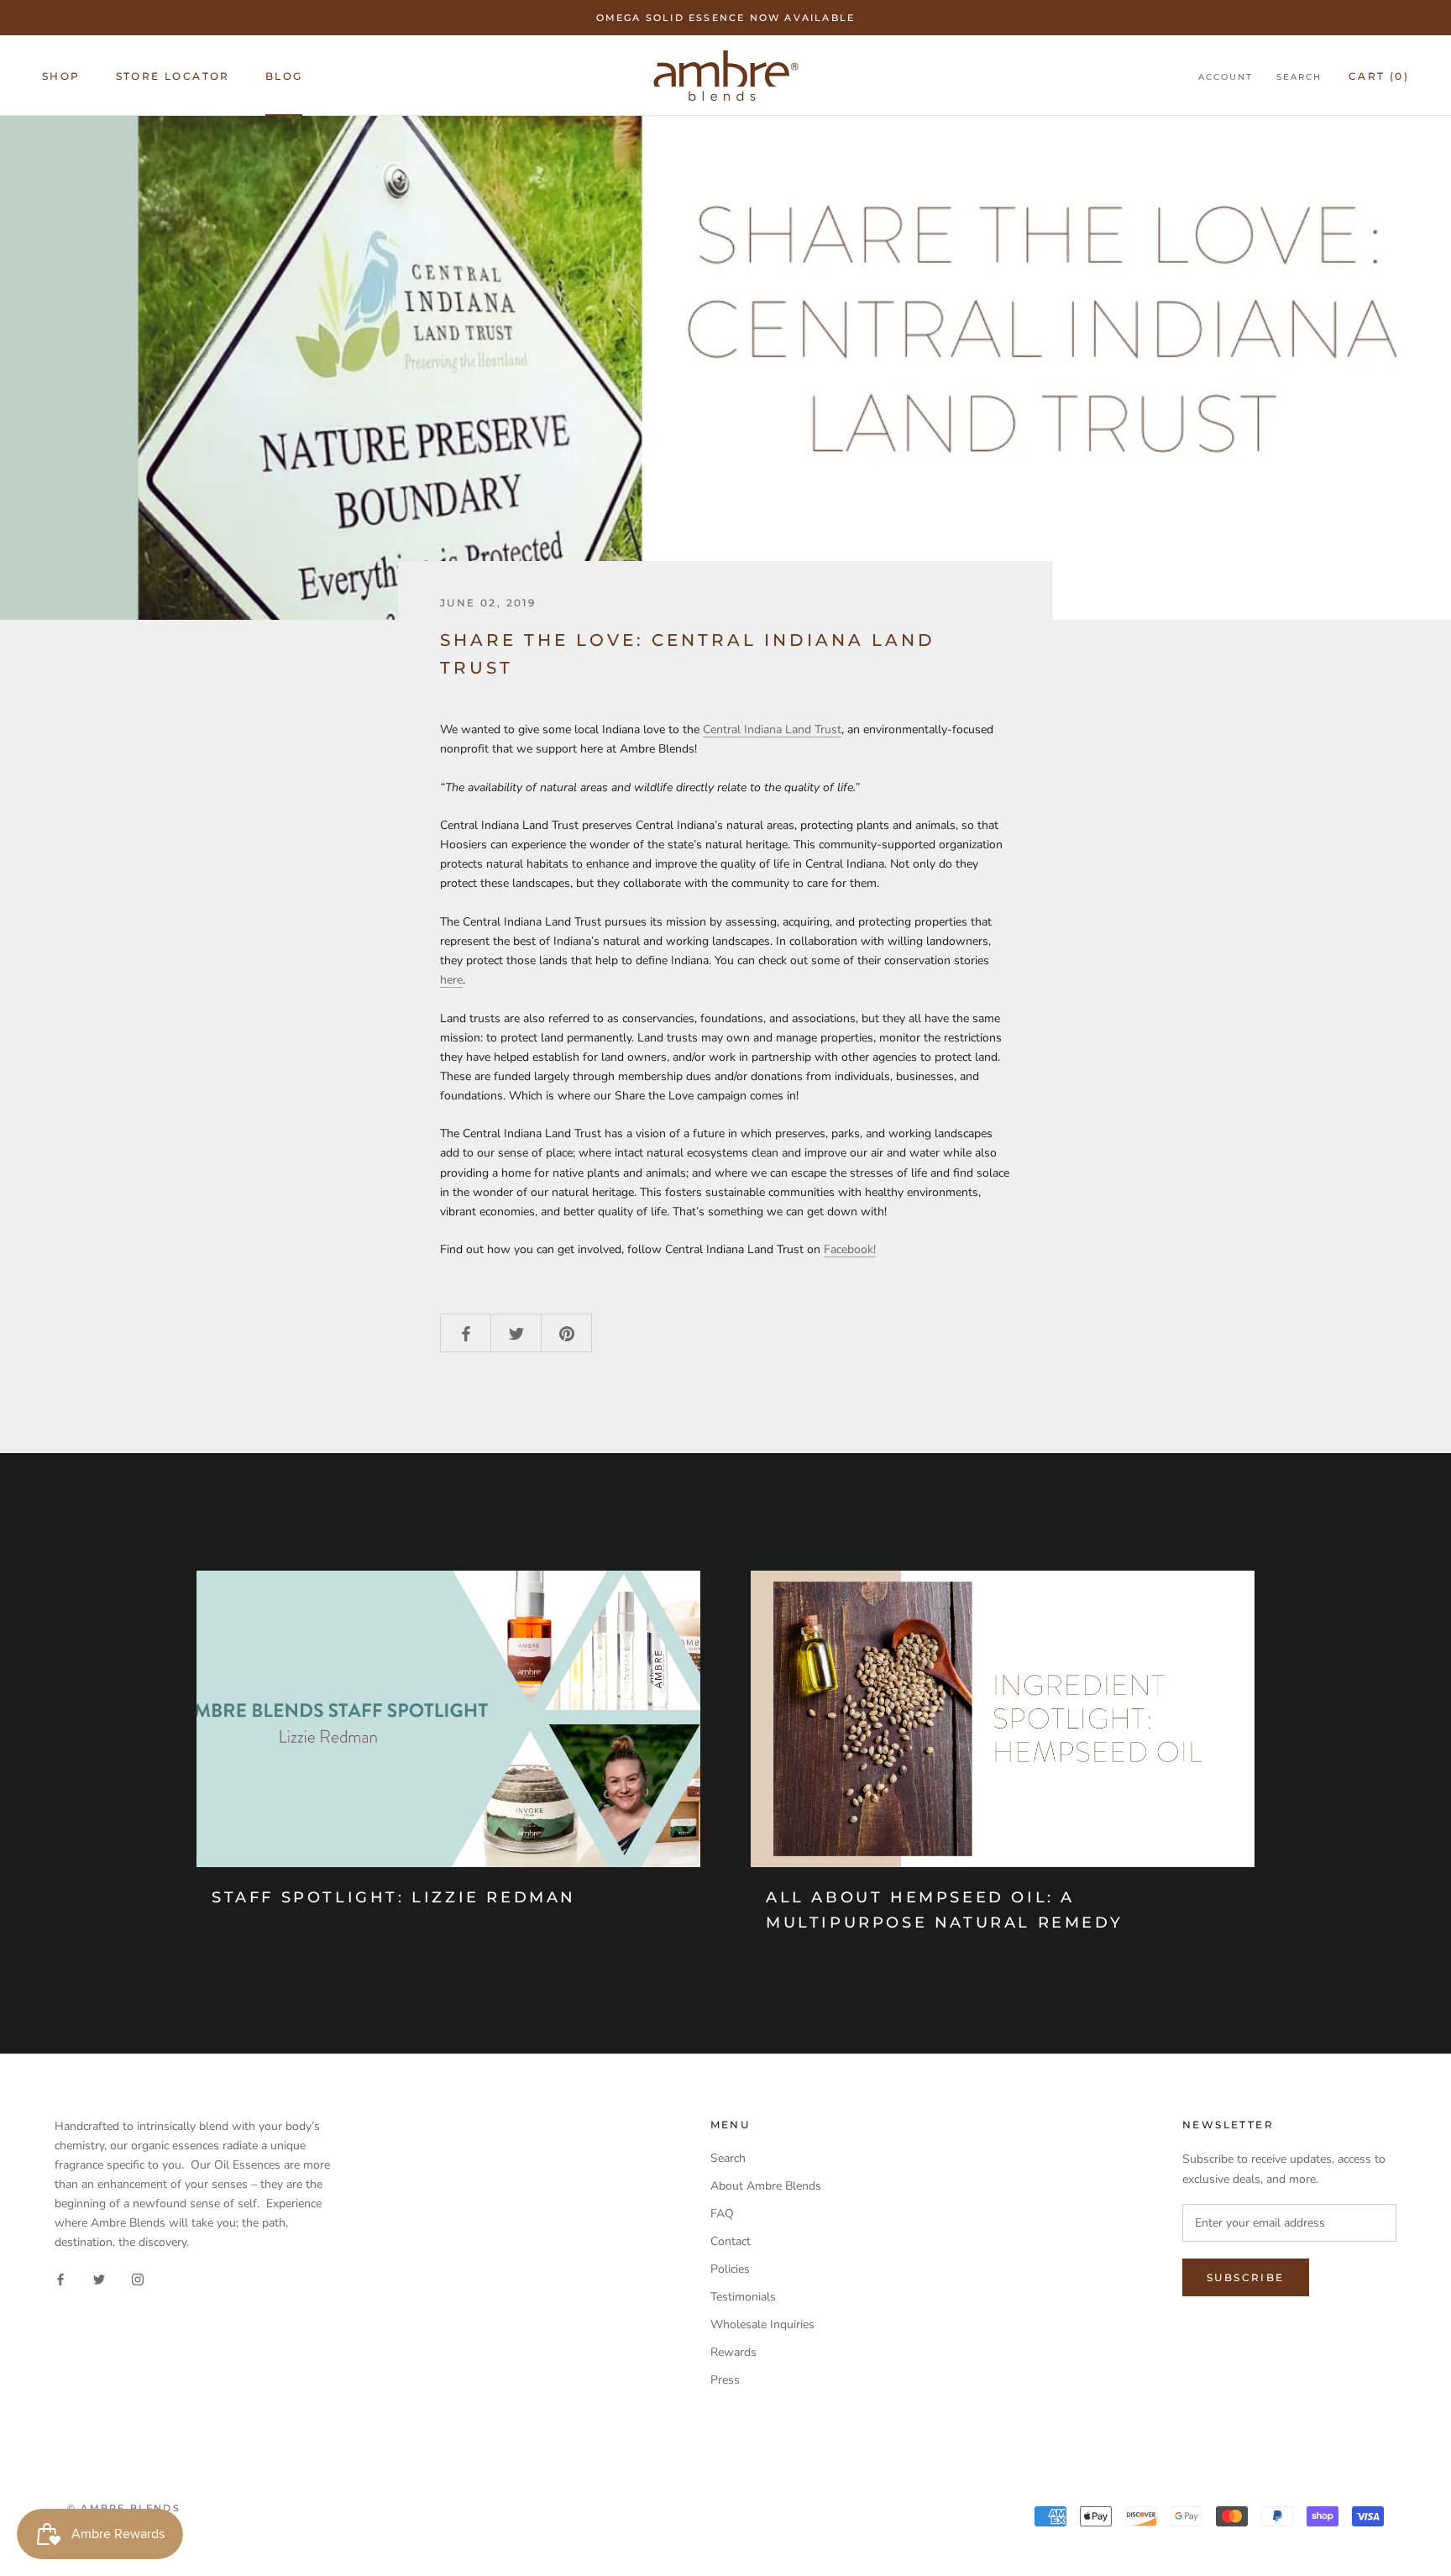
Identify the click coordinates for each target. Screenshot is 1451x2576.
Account (1226, 77)
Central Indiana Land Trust (772, 729)
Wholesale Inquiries (762, 2324)
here (451, 980)
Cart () (1379, 76)
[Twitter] (99, 2278)
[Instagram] (138, 2278)
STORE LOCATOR (173, 76)
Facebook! (850, 1249)
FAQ (722, 2214)
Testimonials (743, 2297)
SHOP (61, 76)
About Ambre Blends (766, 2186)
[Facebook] (60, 2278)
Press (725, 2380)
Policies (730, 2269)
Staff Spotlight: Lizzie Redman (394, 1897)
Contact (731, 2241)
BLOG (284, 76)
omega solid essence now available (726, 18)
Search (1299, 77)
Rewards (733, 2352)
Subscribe (1246, 2277)
